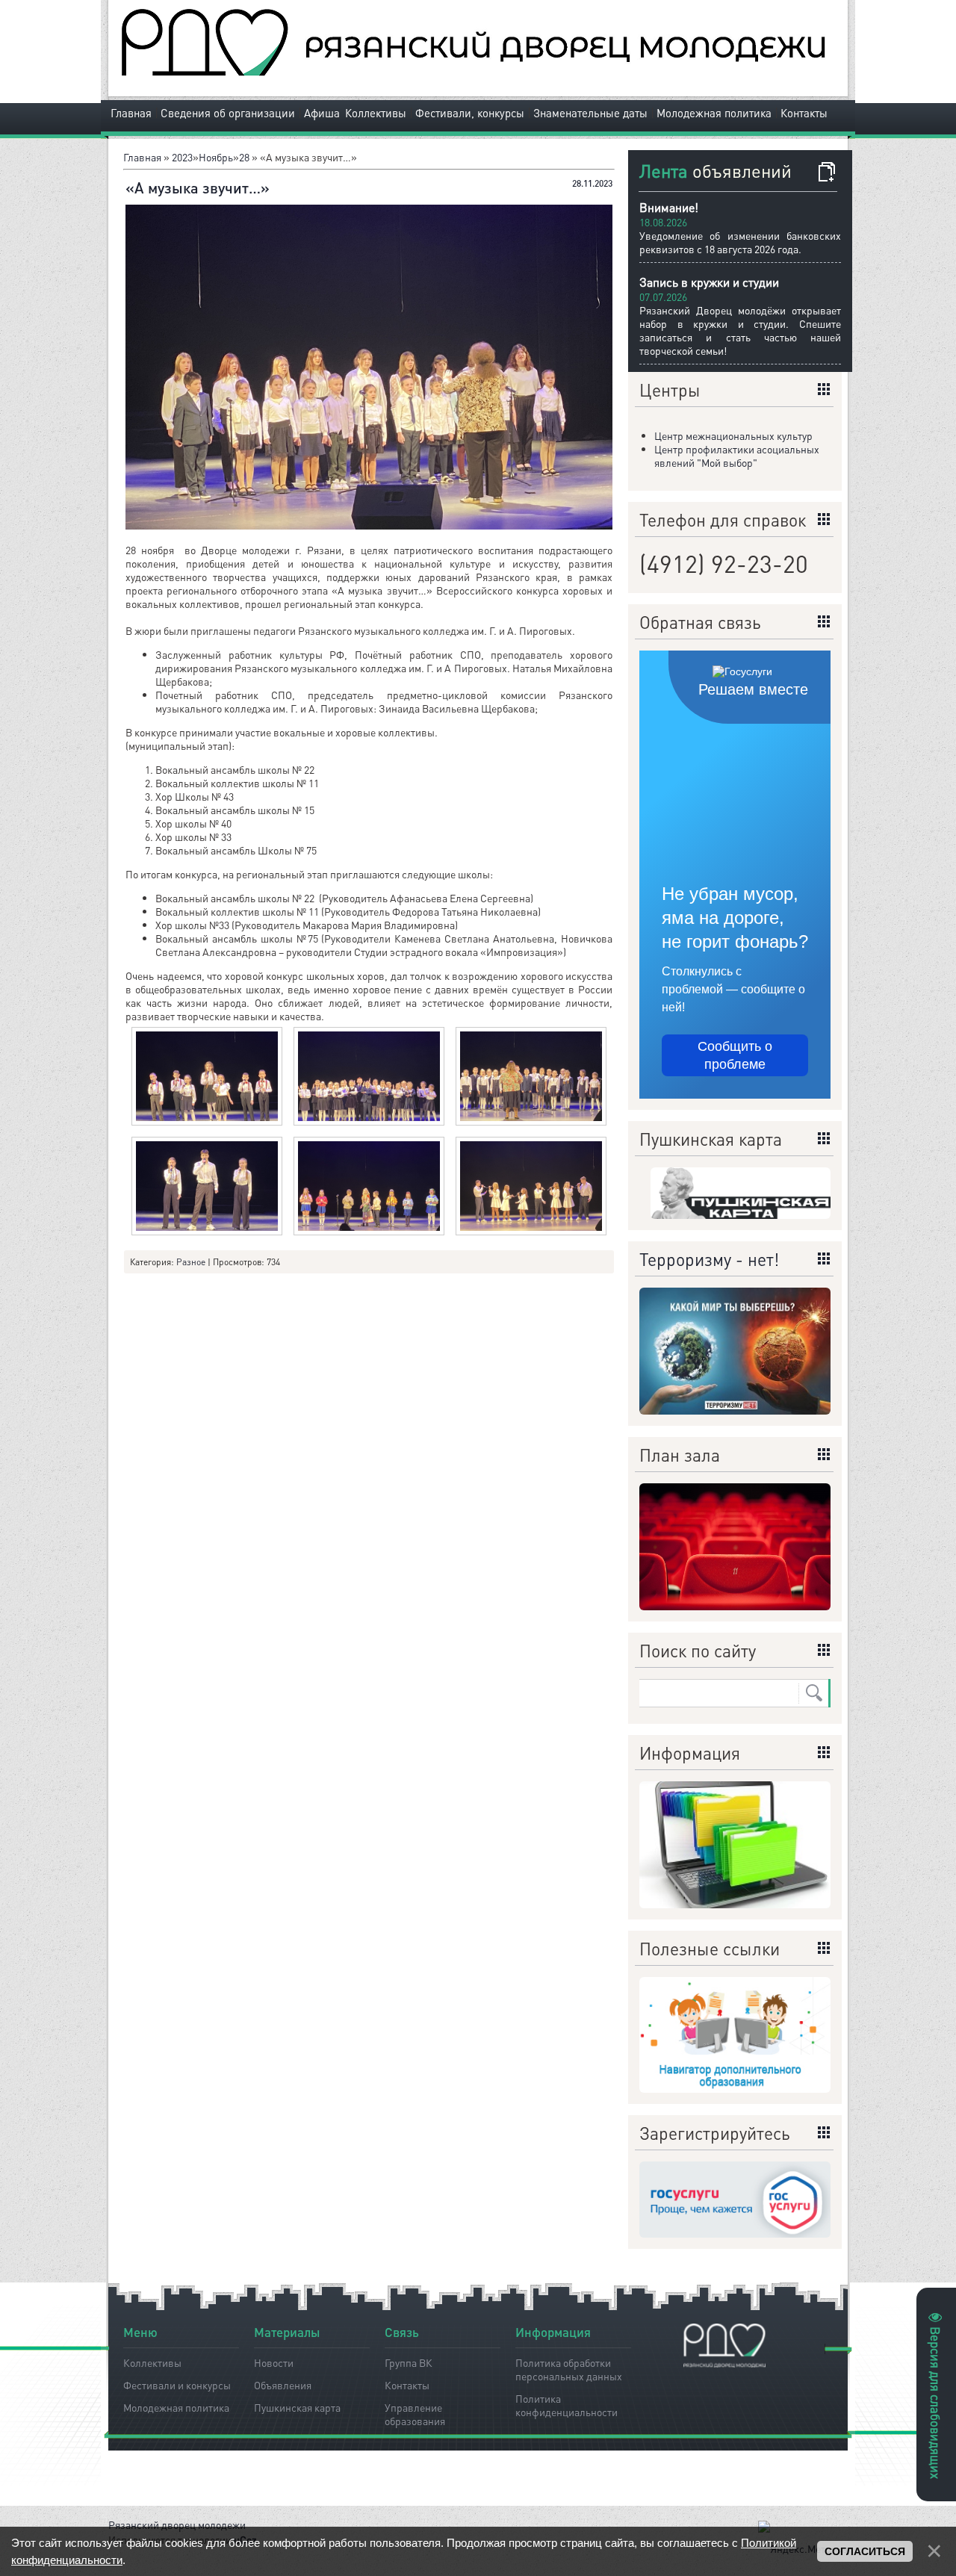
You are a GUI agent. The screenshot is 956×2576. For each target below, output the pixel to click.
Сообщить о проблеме (735, 1055)
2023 (182, 157)
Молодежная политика (714, 113)
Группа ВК (409, 2362)
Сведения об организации (228, 113)
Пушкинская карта (297, 2407)
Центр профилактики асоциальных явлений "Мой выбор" (737, 456)
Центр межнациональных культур (733, 435)
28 (244, 157)
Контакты (804, 113)
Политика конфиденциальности (567, 2403)
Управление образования (415, 2412)
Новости (274, 2362)
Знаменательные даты (590, 113)
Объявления (283, 2385)
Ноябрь (216, 157)
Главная (131, 113)
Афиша (322, 113)
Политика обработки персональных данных (569, 2367)
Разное (191, 1262)
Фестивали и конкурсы (177, 2385)
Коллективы (376, 113)
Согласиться (865, 2551)
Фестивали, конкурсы (470, 113)
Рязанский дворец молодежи (177, 2524)
